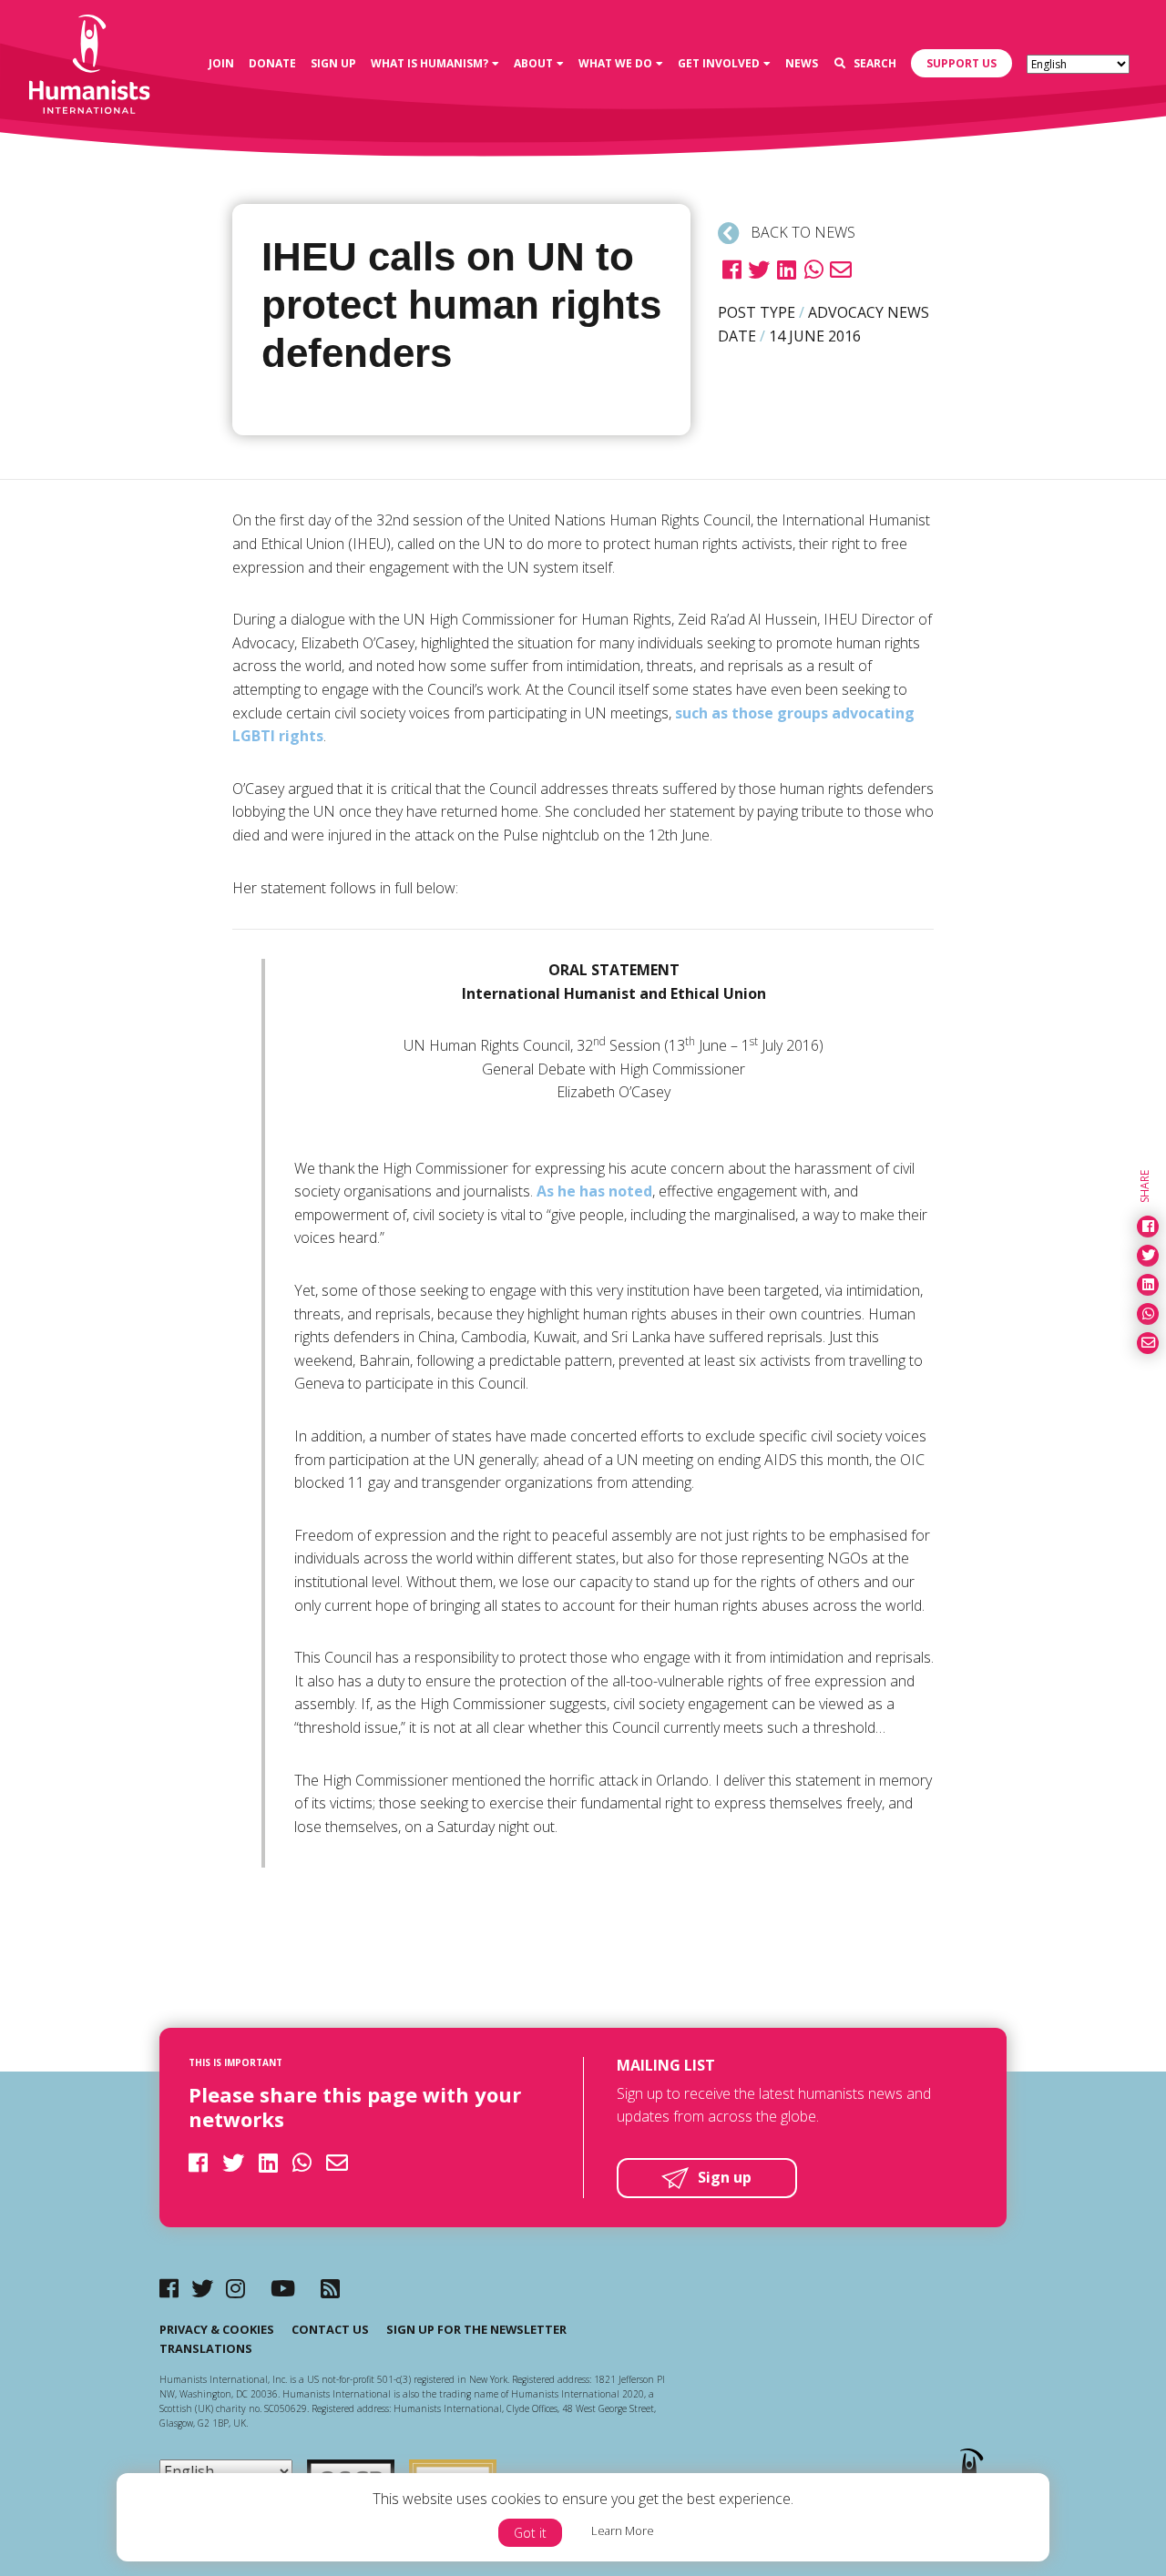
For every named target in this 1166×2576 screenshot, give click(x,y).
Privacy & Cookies (217, 2329)
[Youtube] (283, 2288)
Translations (206, 2348)
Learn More (623, 2530)
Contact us (330, 2329)
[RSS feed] (330, 2288)
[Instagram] (235, 2288)
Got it (530, 2533)
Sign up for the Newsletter (476, 2329)
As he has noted (594, 1191)
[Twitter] (202, 2288)
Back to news (801, 232)
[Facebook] (169, 2288)
